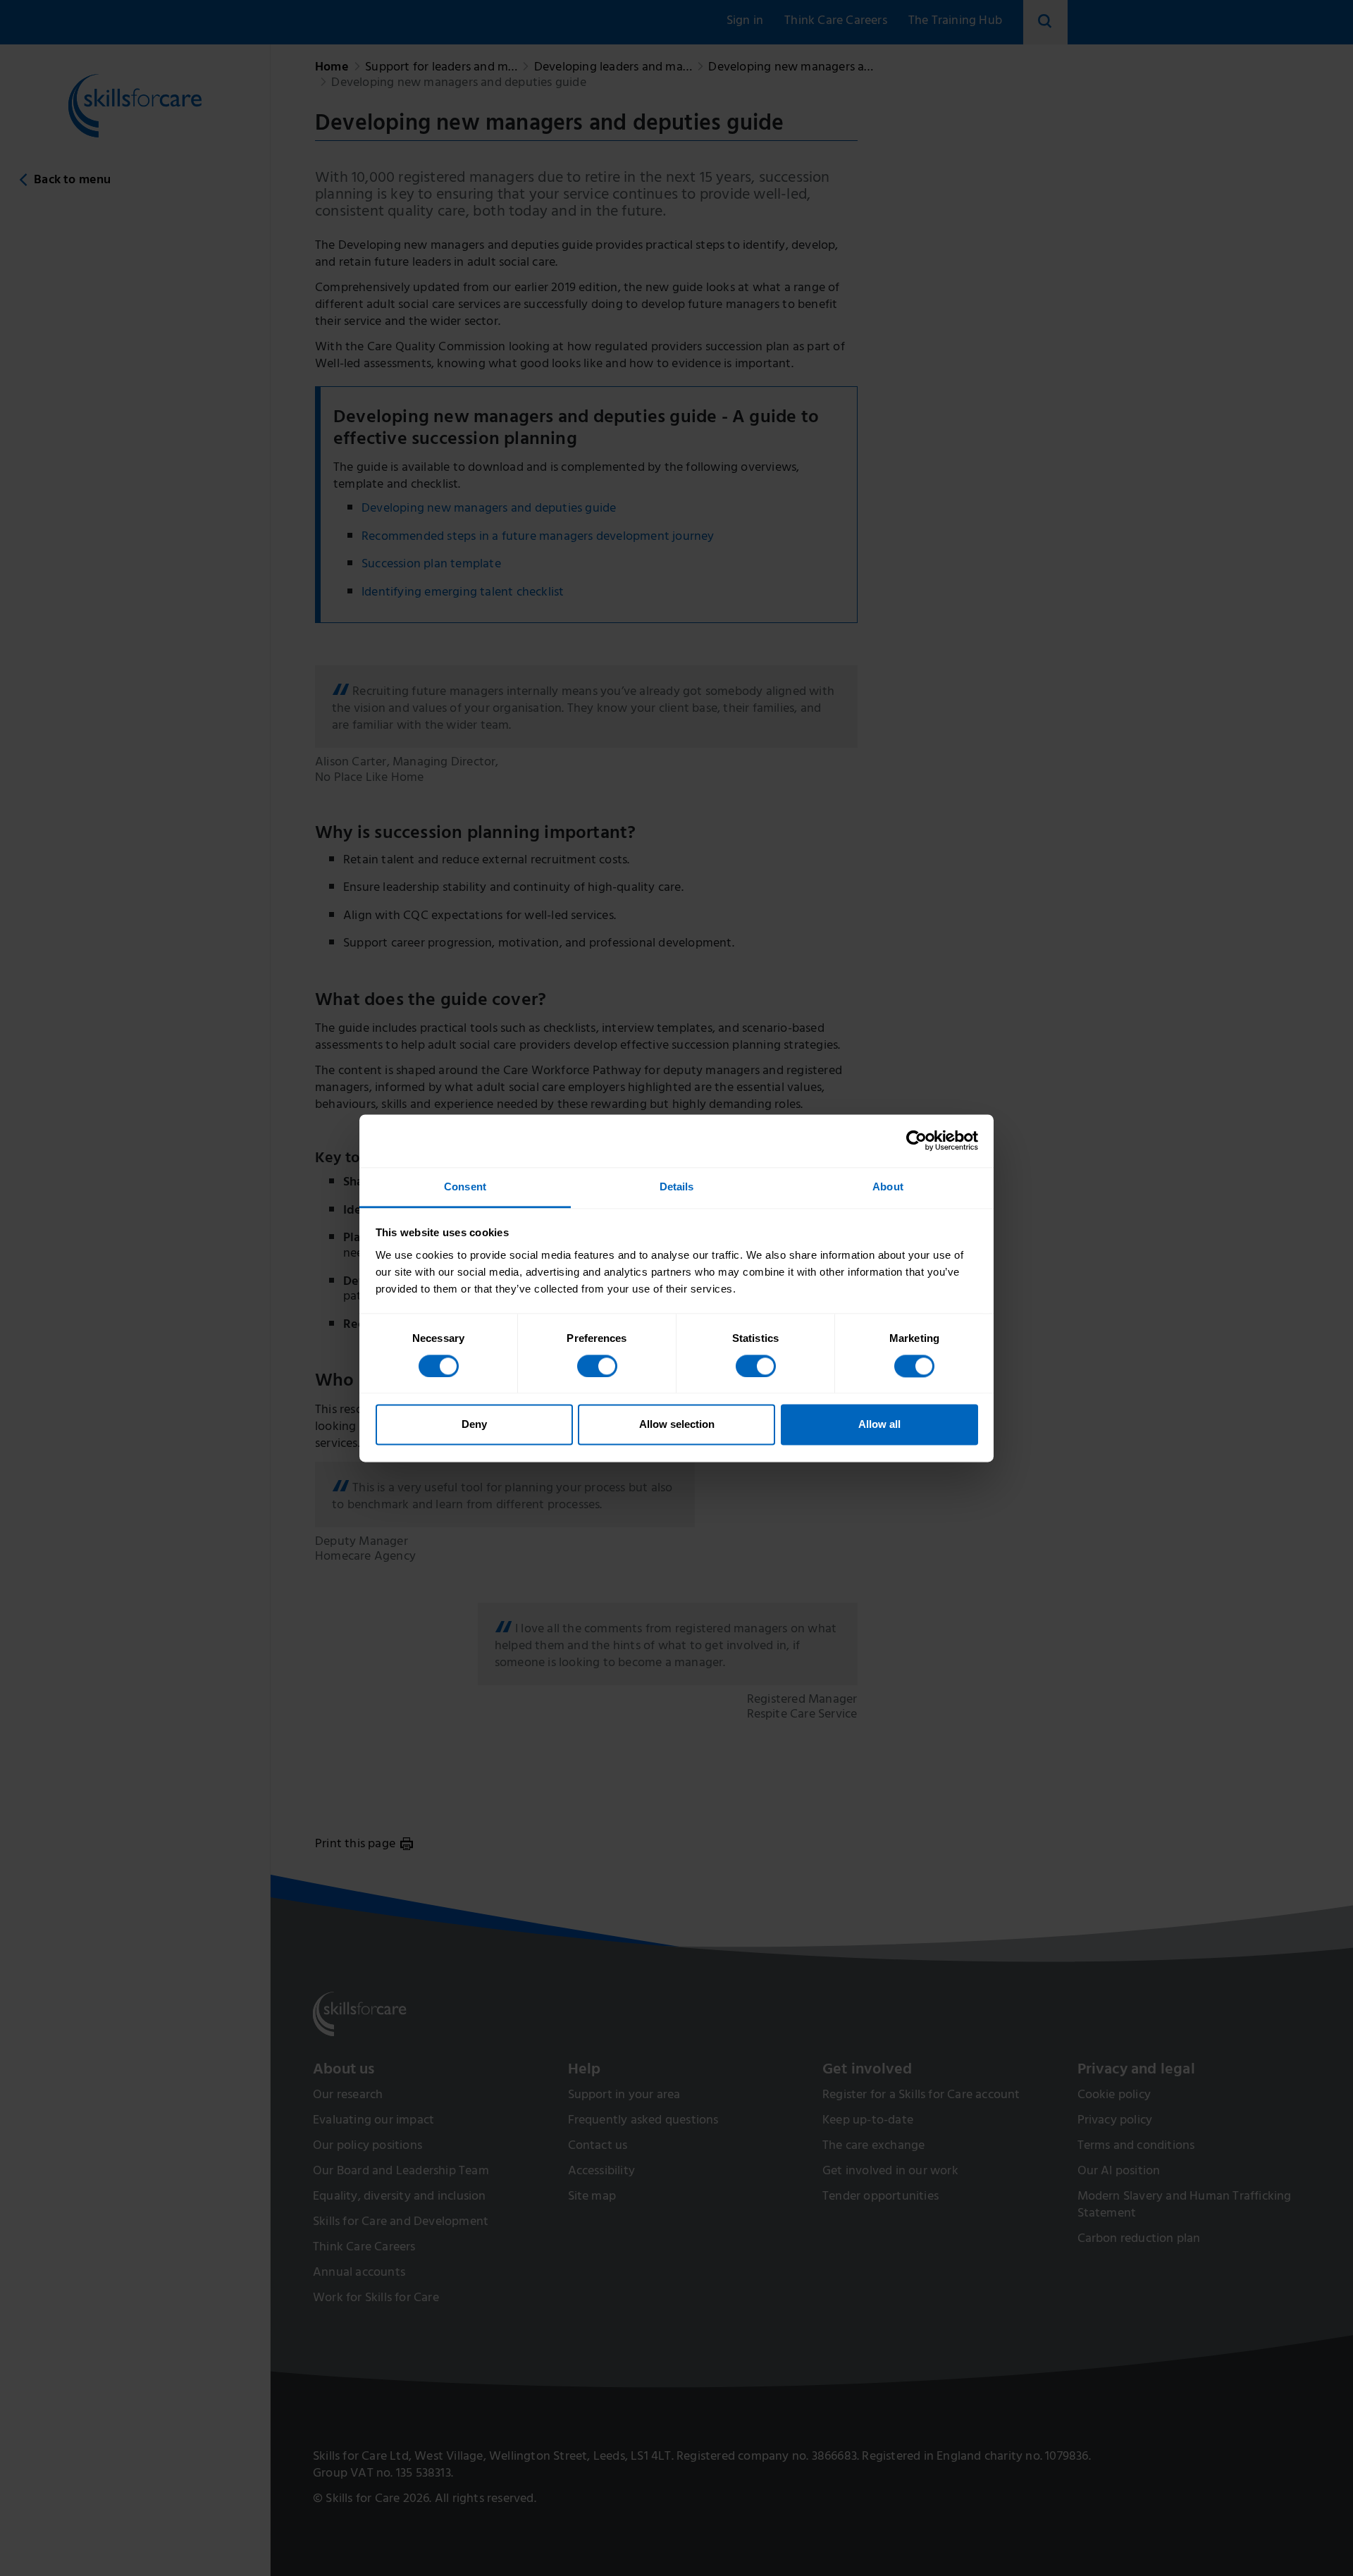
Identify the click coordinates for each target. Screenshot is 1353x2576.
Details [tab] (677, 1187)
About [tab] (888, 1187)
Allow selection (677, 1425)
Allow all (879, 1425)
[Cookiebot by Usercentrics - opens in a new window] (916, 1140)
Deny (474, 1425)
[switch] (597, 1366)
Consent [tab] (465, 1187)
